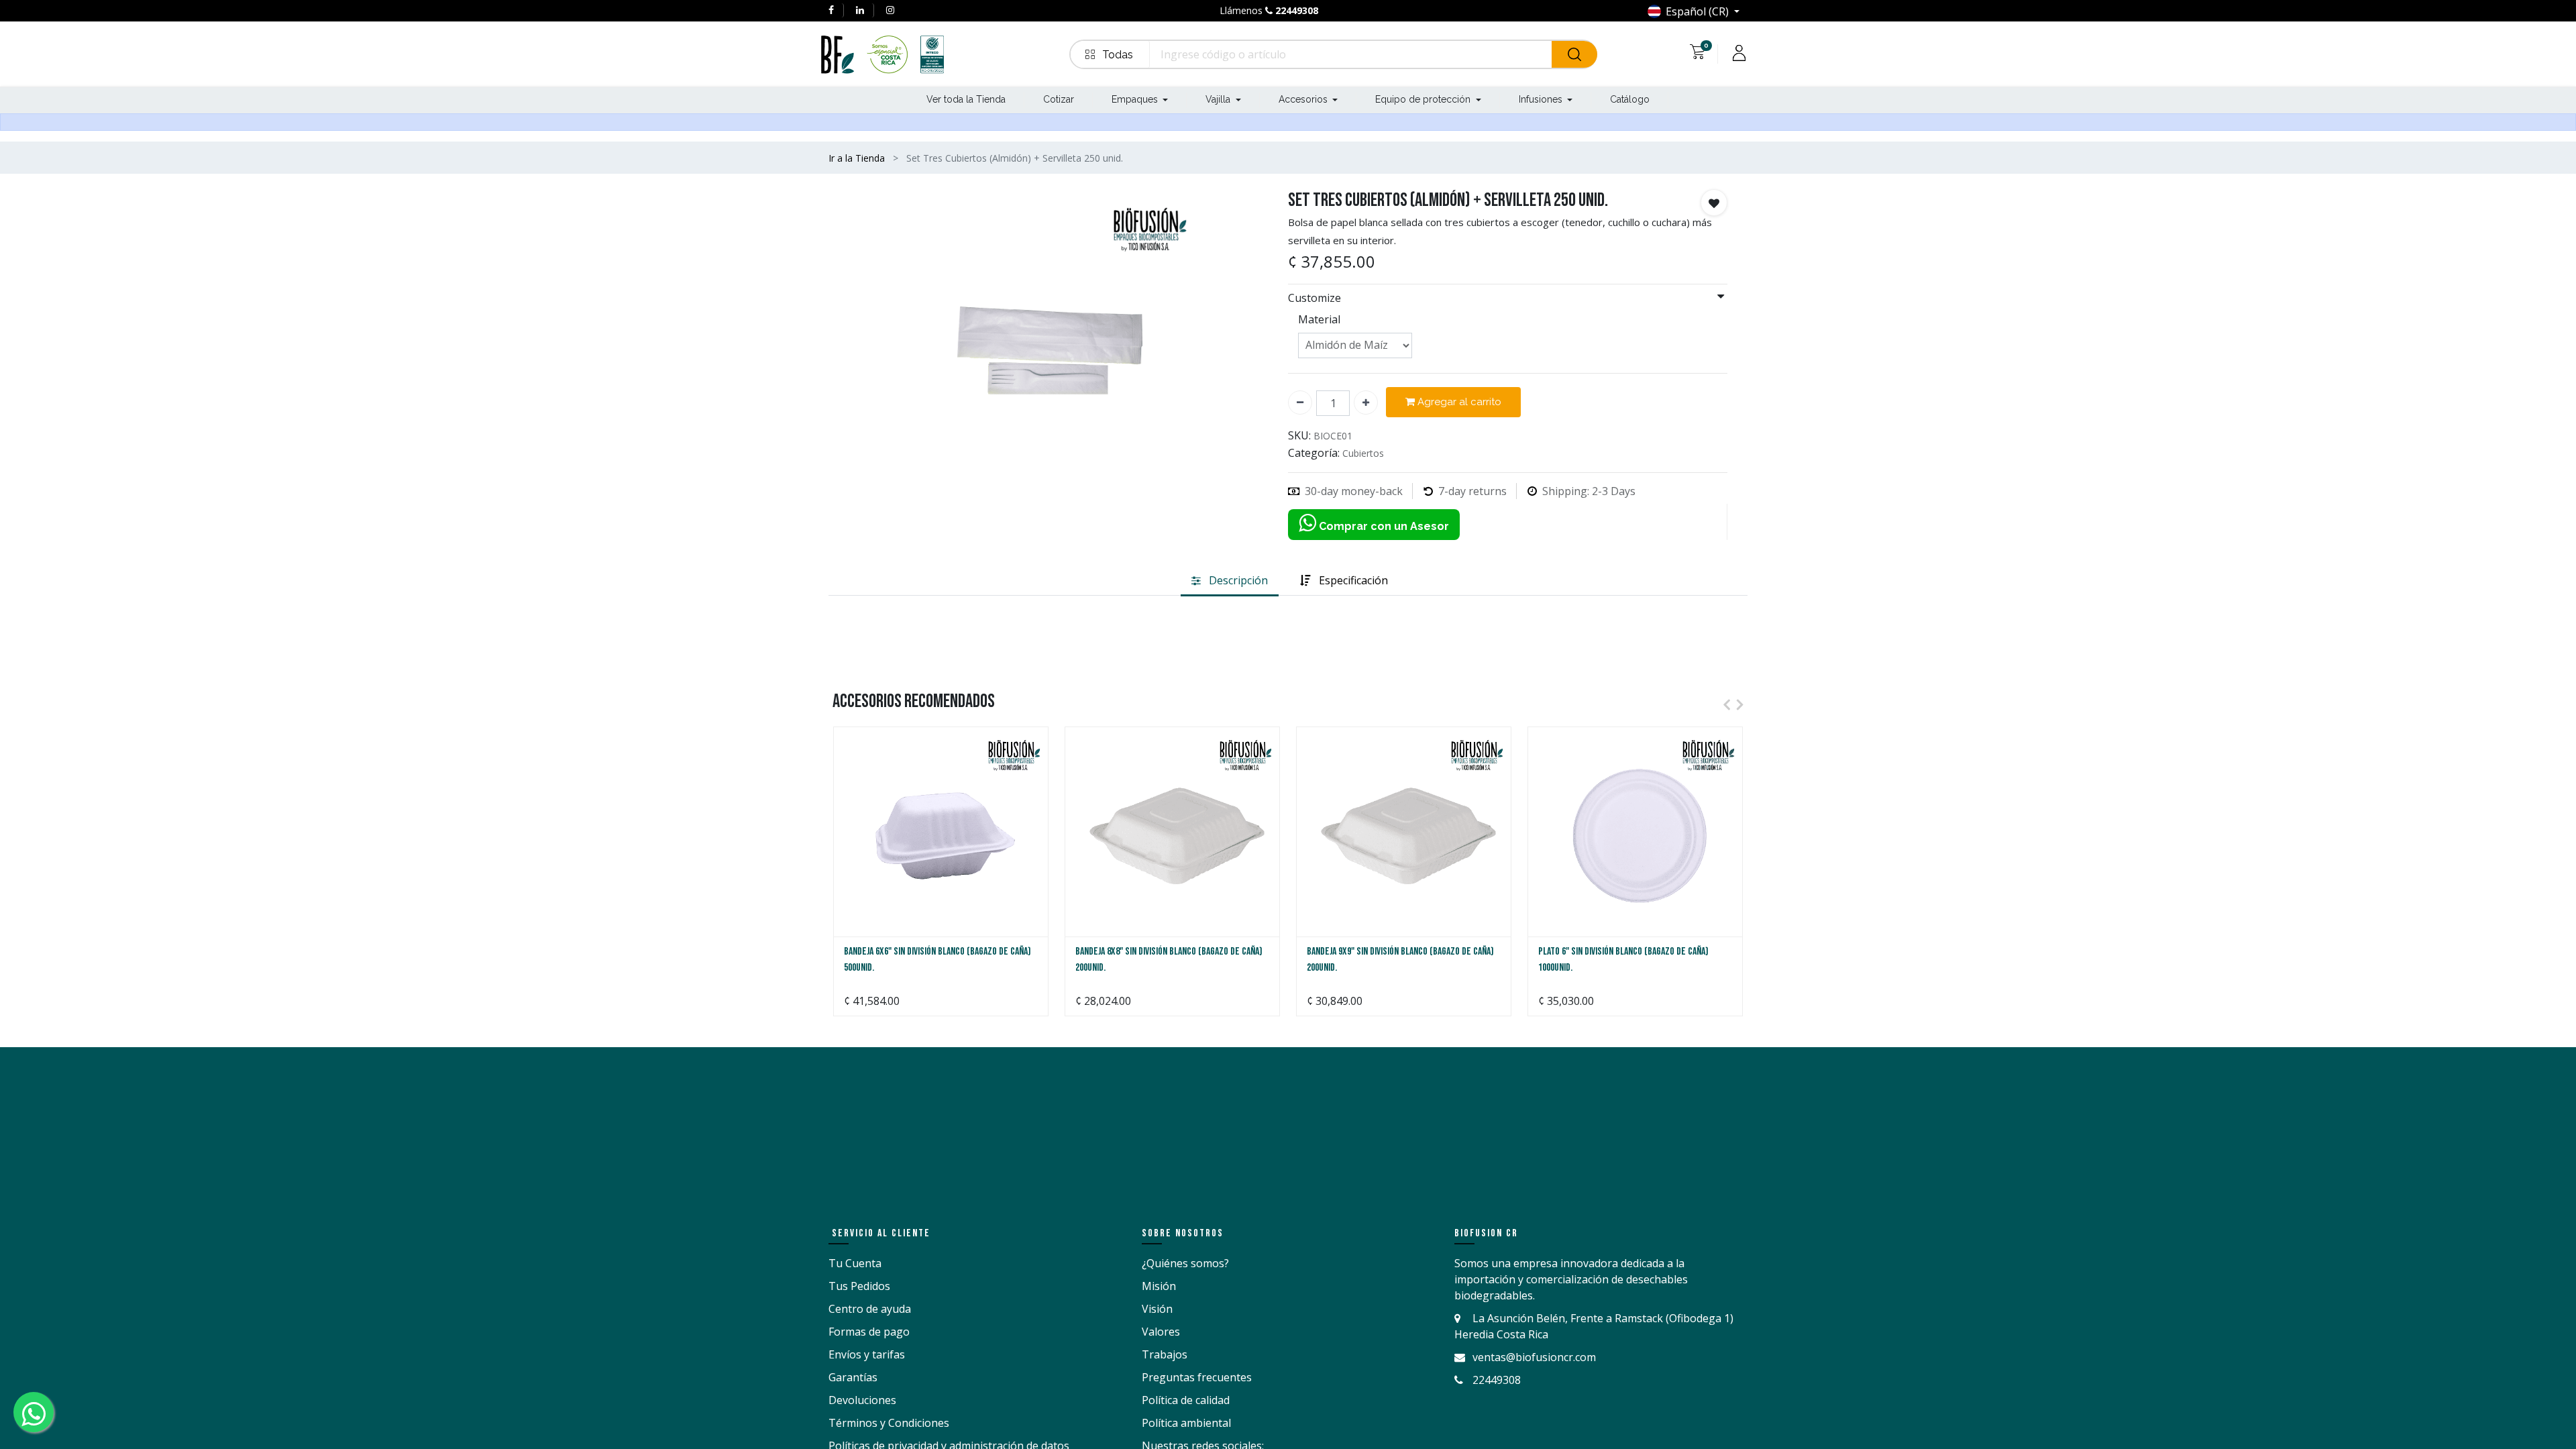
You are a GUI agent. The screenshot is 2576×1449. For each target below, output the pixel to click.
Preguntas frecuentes (1197, 1377)
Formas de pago (869, 1332)
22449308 (1297, 10)
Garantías (853, 1377)
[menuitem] (966, 100)
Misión (1159, 1286)
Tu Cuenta (855, 1263)
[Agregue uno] (1366, 402)
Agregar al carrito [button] (1458, 402)
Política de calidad (1186, 1400)
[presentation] (1723, 704)
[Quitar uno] (1300, 402)
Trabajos (1165, 1354)
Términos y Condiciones (889, 1423)
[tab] (1230, 581)
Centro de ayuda (870, 1309)
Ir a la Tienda (857, 158)
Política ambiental (1186, 1423)
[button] (1110, 54)
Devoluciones (862, 1400)
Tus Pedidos (859, 1286)
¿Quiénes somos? (1185, 1263)
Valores (1161, 1332)
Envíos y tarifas (867, 1354)
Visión (1157, 1309)
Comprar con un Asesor (1383, 526)
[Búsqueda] (1574, 54)
